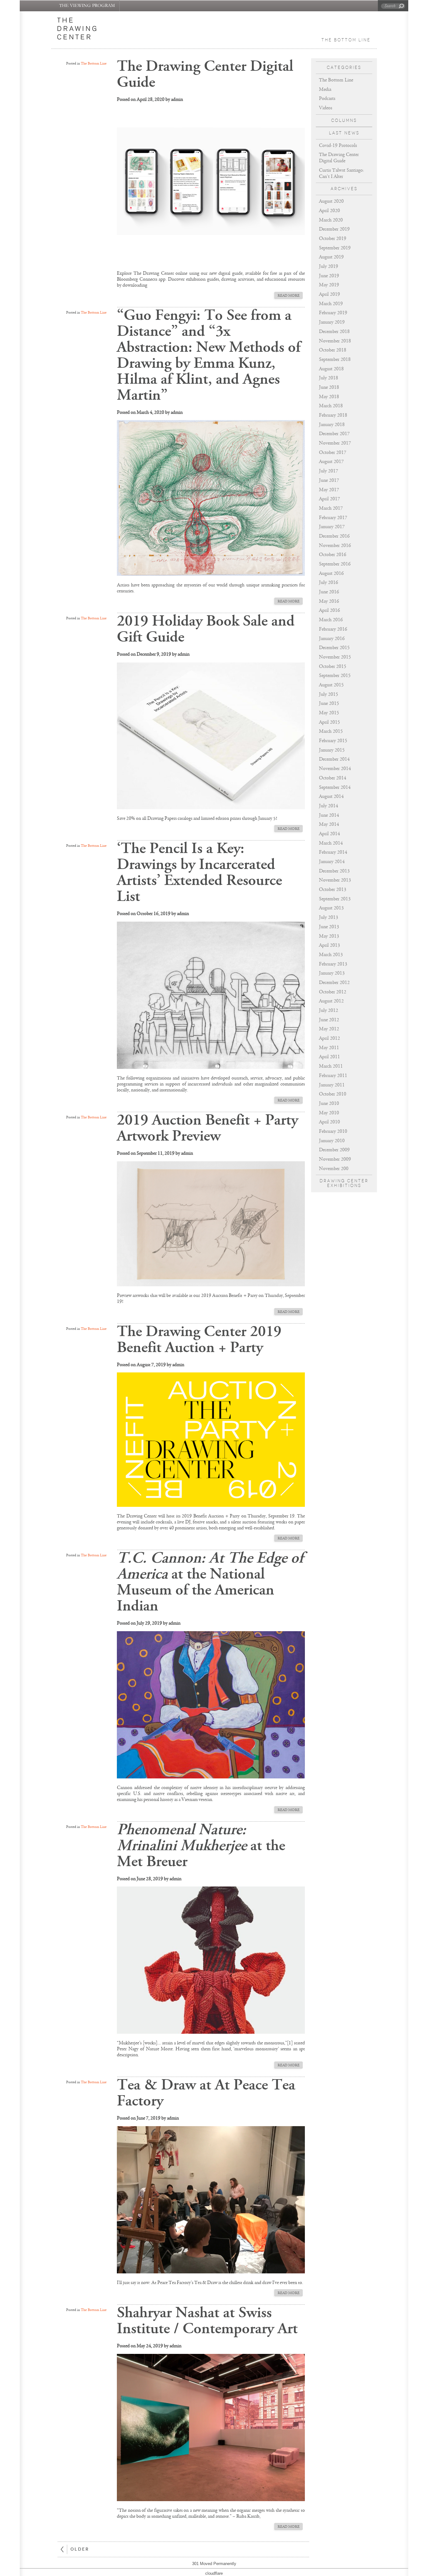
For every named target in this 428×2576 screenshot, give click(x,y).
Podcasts (327, 99)
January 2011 (332, 1085)
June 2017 (329, 480)
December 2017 (334, 434)
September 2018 (335, 359)
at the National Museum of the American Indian (210, 1582)
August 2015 (331, 685)
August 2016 (331, 573)
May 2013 (329, 936)
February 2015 (333, 741)
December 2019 (334, 229)
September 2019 (335, 248)
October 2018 (333, 350)
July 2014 (329, 806)
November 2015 (335, 657)
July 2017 (329, 471)
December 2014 (334, 759)
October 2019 (333, 239)
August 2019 (331, 257)
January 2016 (332, 639)
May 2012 (329, 1029)
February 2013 (333, 964)
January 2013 (332, 973)
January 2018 (332, 425)
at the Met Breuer (201, 1845)
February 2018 (333, 415)
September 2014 (335, 787)
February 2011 (333, 1076)
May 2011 (329, 1048)
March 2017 (331, 508)
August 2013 (331, 908)
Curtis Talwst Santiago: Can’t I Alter (342, 173)
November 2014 (335, 769)
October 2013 (333, 890)
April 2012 (329, 1038)
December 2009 (334, 1150)
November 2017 (335, 443)
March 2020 (331, 220)
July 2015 (329, 694)
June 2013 (329, 927)
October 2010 (333, 1094)
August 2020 (331, 201)
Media (325, 89)
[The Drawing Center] (81, 30)
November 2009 (335, 1159)
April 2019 (329, 294)
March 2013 (331, 955)
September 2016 (335, 564)
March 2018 (331, 406)
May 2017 (329, 490)
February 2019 (333, 313)
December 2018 (334, 332)
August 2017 (331, 462)
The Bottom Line (336, 80)
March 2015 (331, 731)
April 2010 (329, 1122)
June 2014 (329, 815)
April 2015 (329, 722)
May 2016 (329, 601)
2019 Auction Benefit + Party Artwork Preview (207, 1128)
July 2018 (329, 378)
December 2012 (334, 983)
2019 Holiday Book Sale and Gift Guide (206, 629)
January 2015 (332, 750)
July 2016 (329, 583)
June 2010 (329, 1103)
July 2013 (329, 917)
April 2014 (329, 834)
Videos (326, 108)
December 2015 (334, 648)
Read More (289, 296)
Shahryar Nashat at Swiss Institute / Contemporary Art (207, 2321)
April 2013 (329, 945)
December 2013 (334, 871)
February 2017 (333, 518)
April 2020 (329, 211)
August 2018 (331, 369)
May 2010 (329, 1113)
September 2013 (335, 899)
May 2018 (329, 397)
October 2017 (333, 453)
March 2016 (331, 620)
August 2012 (331, 1001)
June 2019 (329, 276)
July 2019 (329, 266)
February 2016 (333, 629)
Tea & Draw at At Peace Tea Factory (206, 2093)
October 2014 (333, 778)
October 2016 (333, 555)
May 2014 (329, 824)
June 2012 (329, 1020)
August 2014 (331, 796)
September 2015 (335, 676)
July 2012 (329, 1010)
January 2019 (332, 322)
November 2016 (335, 546)
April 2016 (329, 610)
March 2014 (331, 843)
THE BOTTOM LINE (346, 40)
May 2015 (329, 713)
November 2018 (335, 341)
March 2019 (331, 304)
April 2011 (329, 1057)
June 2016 (329, 592)
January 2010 (332, 1141)
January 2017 (332, 527)
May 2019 (329, 285)
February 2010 (333, 1131)
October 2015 (333, 666)
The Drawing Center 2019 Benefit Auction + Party (199, 1339)
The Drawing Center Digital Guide (205, 74)
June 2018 (329, 387)
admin (177, 99)
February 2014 (333, 852)
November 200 (334, 1169)
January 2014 (332, 862)
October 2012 (333, 992)
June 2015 (329, 703)
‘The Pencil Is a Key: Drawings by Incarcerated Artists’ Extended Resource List (199, 872)
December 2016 (334, 536)
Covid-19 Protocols (338, 146)
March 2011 (331, 1066)
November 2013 (335, 880)
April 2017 (329, 499)
